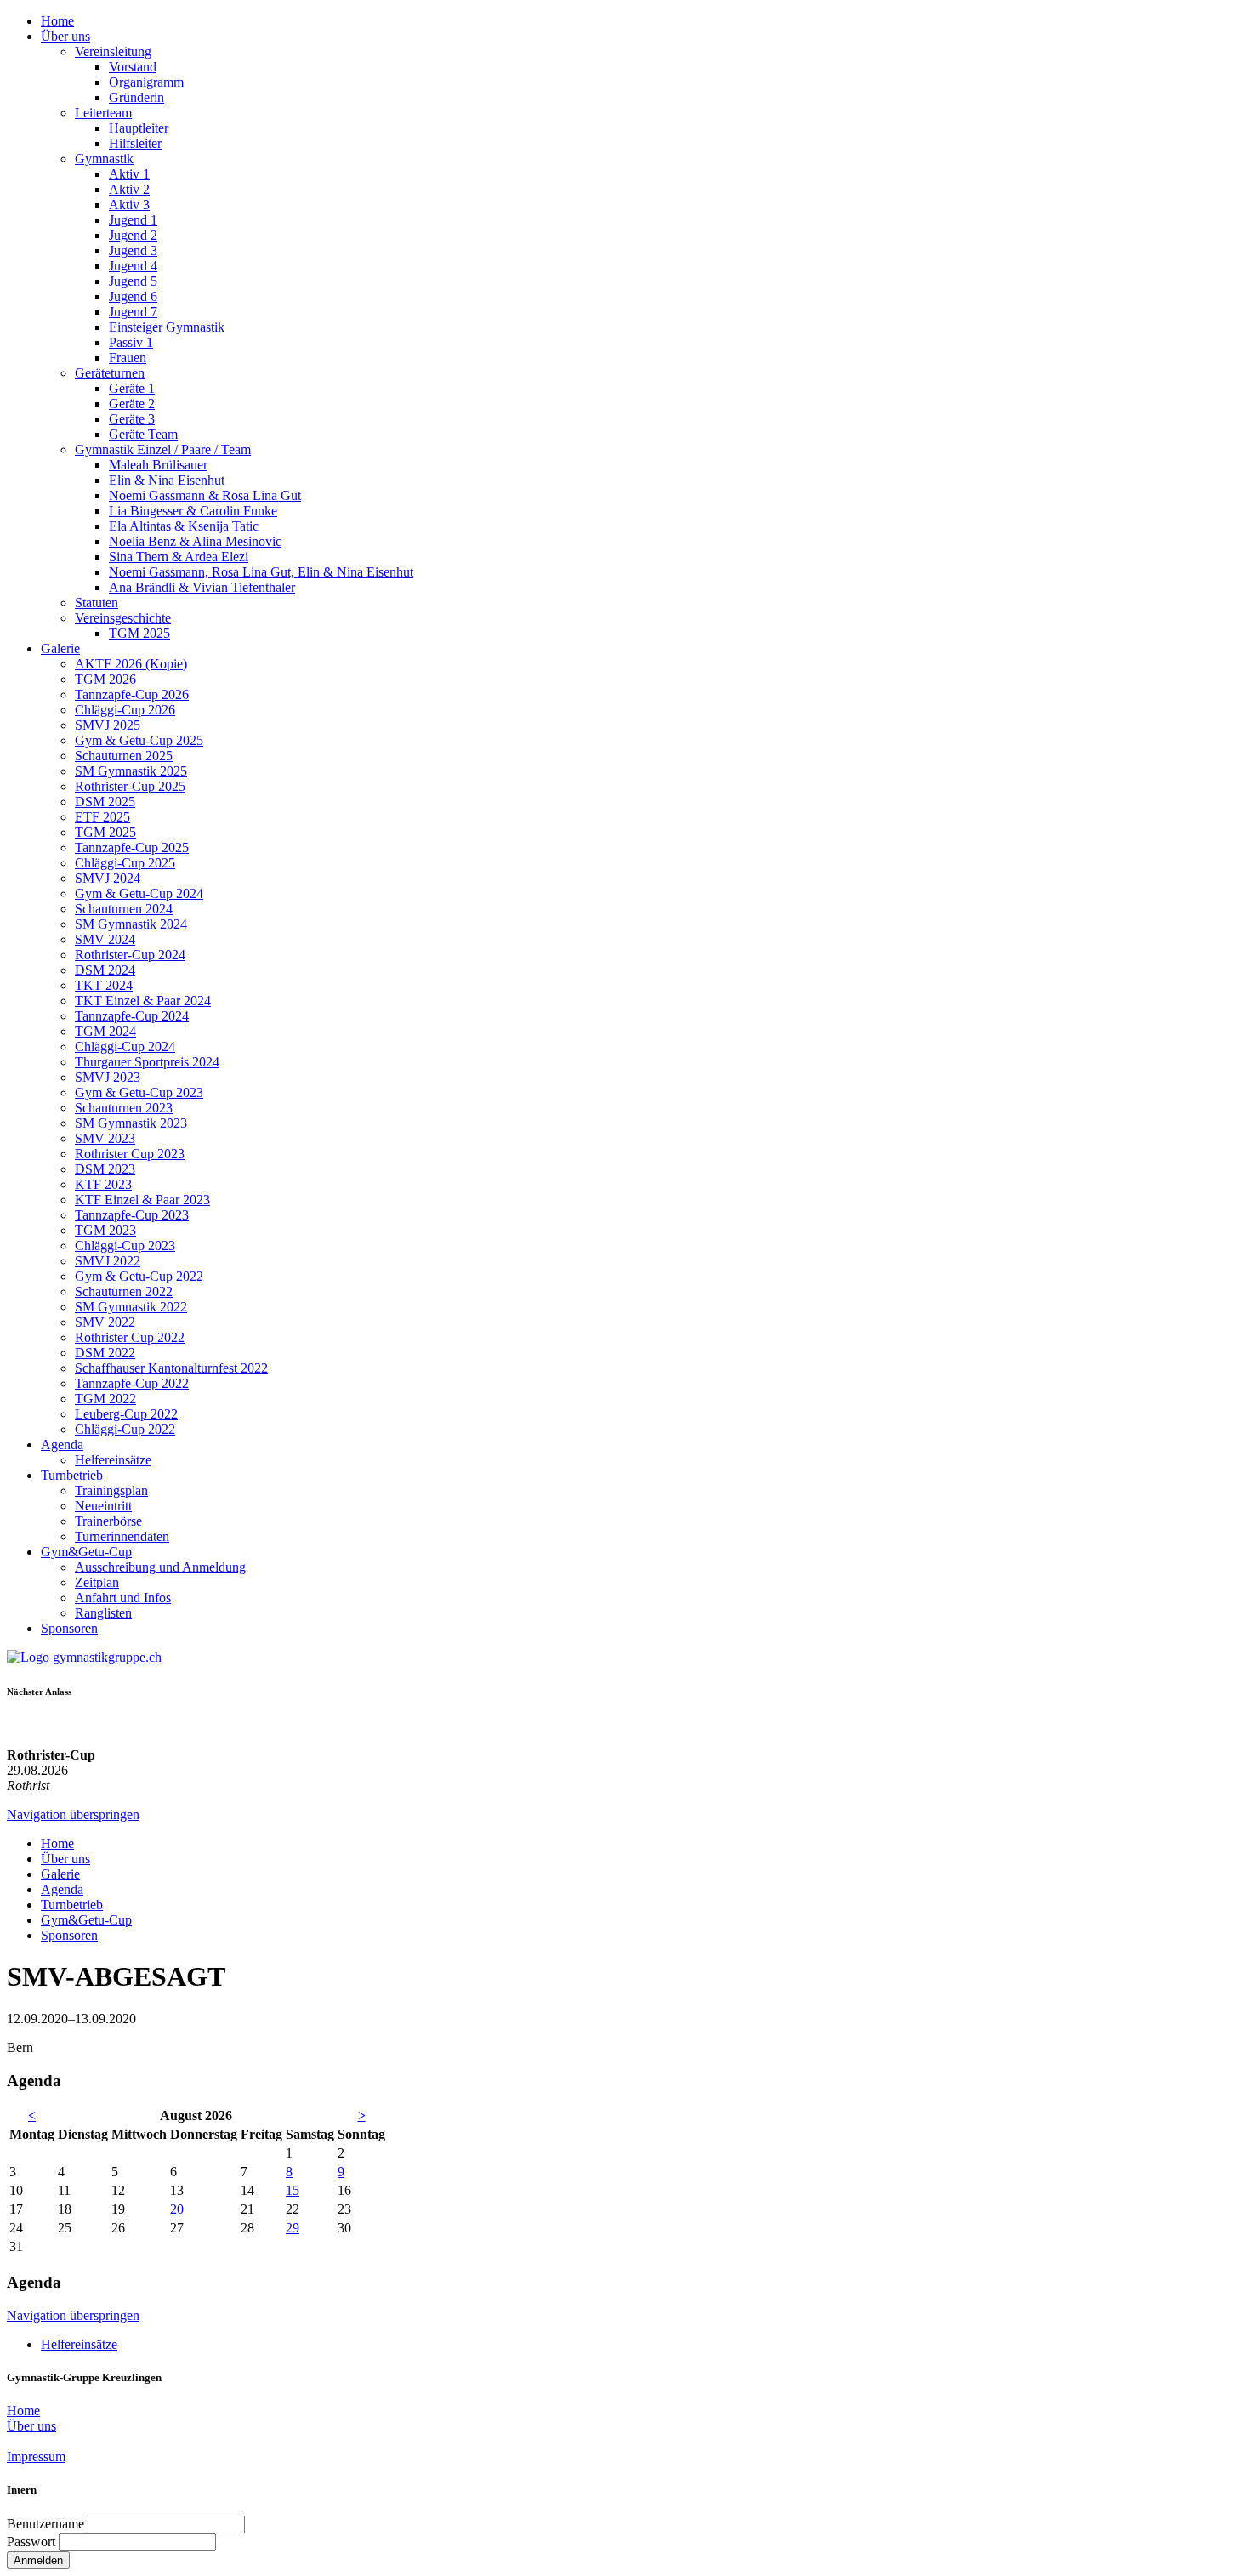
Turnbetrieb (72, 1475)
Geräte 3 (132, 419)
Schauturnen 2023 (124, 1108)
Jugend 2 (133, 235)
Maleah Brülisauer (158, 465)
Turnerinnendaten (122, 1536)
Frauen (128, 358)
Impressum (36, 2457)
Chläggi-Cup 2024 (125, 1046)
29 (293, 2228)
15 (293, 2190)
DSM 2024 (105, 970)
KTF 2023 (103, 1184)
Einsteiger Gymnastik (167, 327)
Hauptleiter (139, 128)
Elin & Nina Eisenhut (167, 480)
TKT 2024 (104, 985)
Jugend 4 (133, 266)
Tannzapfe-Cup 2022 (132, 1383)
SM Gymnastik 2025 (131, 771)
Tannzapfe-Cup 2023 (132, 1215)
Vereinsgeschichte (123, 618)
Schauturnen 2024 (124, 909)
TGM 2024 (105, 1031)
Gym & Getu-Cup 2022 (139, 1276)
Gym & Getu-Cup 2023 (139, 1092)
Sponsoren (69, 1628)
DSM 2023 (105, 1169)
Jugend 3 (133, 250)
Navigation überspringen (73, 1814)
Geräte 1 (132, 388)
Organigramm (146, 82)
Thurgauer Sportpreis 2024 (147, 1062)
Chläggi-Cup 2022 (125, 1429)
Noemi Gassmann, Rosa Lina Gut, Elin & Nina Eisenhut (261, 572)
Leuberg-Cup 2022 (126, 1414)
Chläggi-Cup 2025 (125, 863)
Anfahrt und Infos (123, 1598)
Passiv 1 (131, 342)
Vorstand (133, 67)
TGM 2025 (139, 633)
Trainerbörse (108, 1521)
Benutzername (45, 2524)
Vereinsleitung (113, 51)
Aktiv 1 (129, 174)
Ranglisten (103, 1613)
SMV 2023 (105, 1138)
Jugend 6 (133, 296)
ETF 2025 (102, 817)
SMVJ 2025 (108, 725)
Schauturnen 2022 (124, 1291)
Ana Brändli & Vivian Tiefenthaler (202, 587)
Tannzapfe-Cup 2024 (132, 1016)
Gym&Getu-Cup (86, 1552)
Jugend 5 (133, 281)
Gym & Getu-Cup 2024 (139, 893)
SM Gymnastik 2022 (131, 1307)
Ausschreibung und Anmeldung (160, 1567)
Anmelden (38, 2560)
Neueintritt (103, 1506)
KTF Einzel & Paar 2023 (142, 1200)
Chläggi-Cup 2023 (125, 1245)
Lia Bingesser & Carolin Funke (193, 511)
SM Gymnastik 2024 (131, 924)
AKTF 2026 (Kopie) (131, 664)
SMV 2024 (105, 939)
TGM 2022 (105, 1399)
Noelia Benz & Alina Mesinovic (195, 541)
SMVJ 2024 (108, 878)
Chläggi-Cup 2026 (125, 710)
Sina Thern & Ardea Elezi (179, 557)
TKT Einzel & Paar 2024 (143, 1001)
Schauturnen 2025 (124, 756)
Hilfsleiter (135, 143)
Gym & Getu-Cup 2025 (139, 740)
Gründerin (136, 97)
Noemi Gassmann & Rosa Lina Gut (205, 495)
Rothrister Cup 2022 (130, 1337)
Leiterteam (103, 113)
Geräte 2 (132, 404)
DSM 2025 (105, 802)
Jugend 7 (133, 312)
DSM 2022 (105, 1353)
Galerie (60, 648)
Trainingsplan (111, 1490)
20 (177, 2209)
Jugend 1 (133, 220)
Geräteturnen (110, 373)
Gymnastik (104, 159)
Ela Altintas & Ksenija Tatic (184, 526)
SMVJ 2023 (108, 1077)
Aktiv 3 (129, 205)
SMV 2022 (105, 1322)
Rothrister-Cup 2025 (130, 786)
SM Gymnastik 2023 (131, 1123)
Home (57, 21)
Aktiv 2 (129, 189)
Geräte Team (143, 434)
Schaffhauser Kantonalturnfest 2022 (171, 1368)
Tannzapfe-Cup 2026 (132, 694)
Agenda (62, 1444)
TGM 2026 (105, 679)
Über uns (65, 36)
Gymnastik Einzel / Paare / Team (163, 449)
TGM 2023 (105, 1230)
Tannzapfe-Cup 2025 (132, 847)
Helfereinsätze (113, 1460)
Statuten (97, 603)
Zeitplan (97, 1582)
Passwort (31, 2542)
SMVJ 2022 (108, 1261)
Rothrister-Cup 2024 (130, 955)
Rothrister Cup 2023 (130, 1154)
